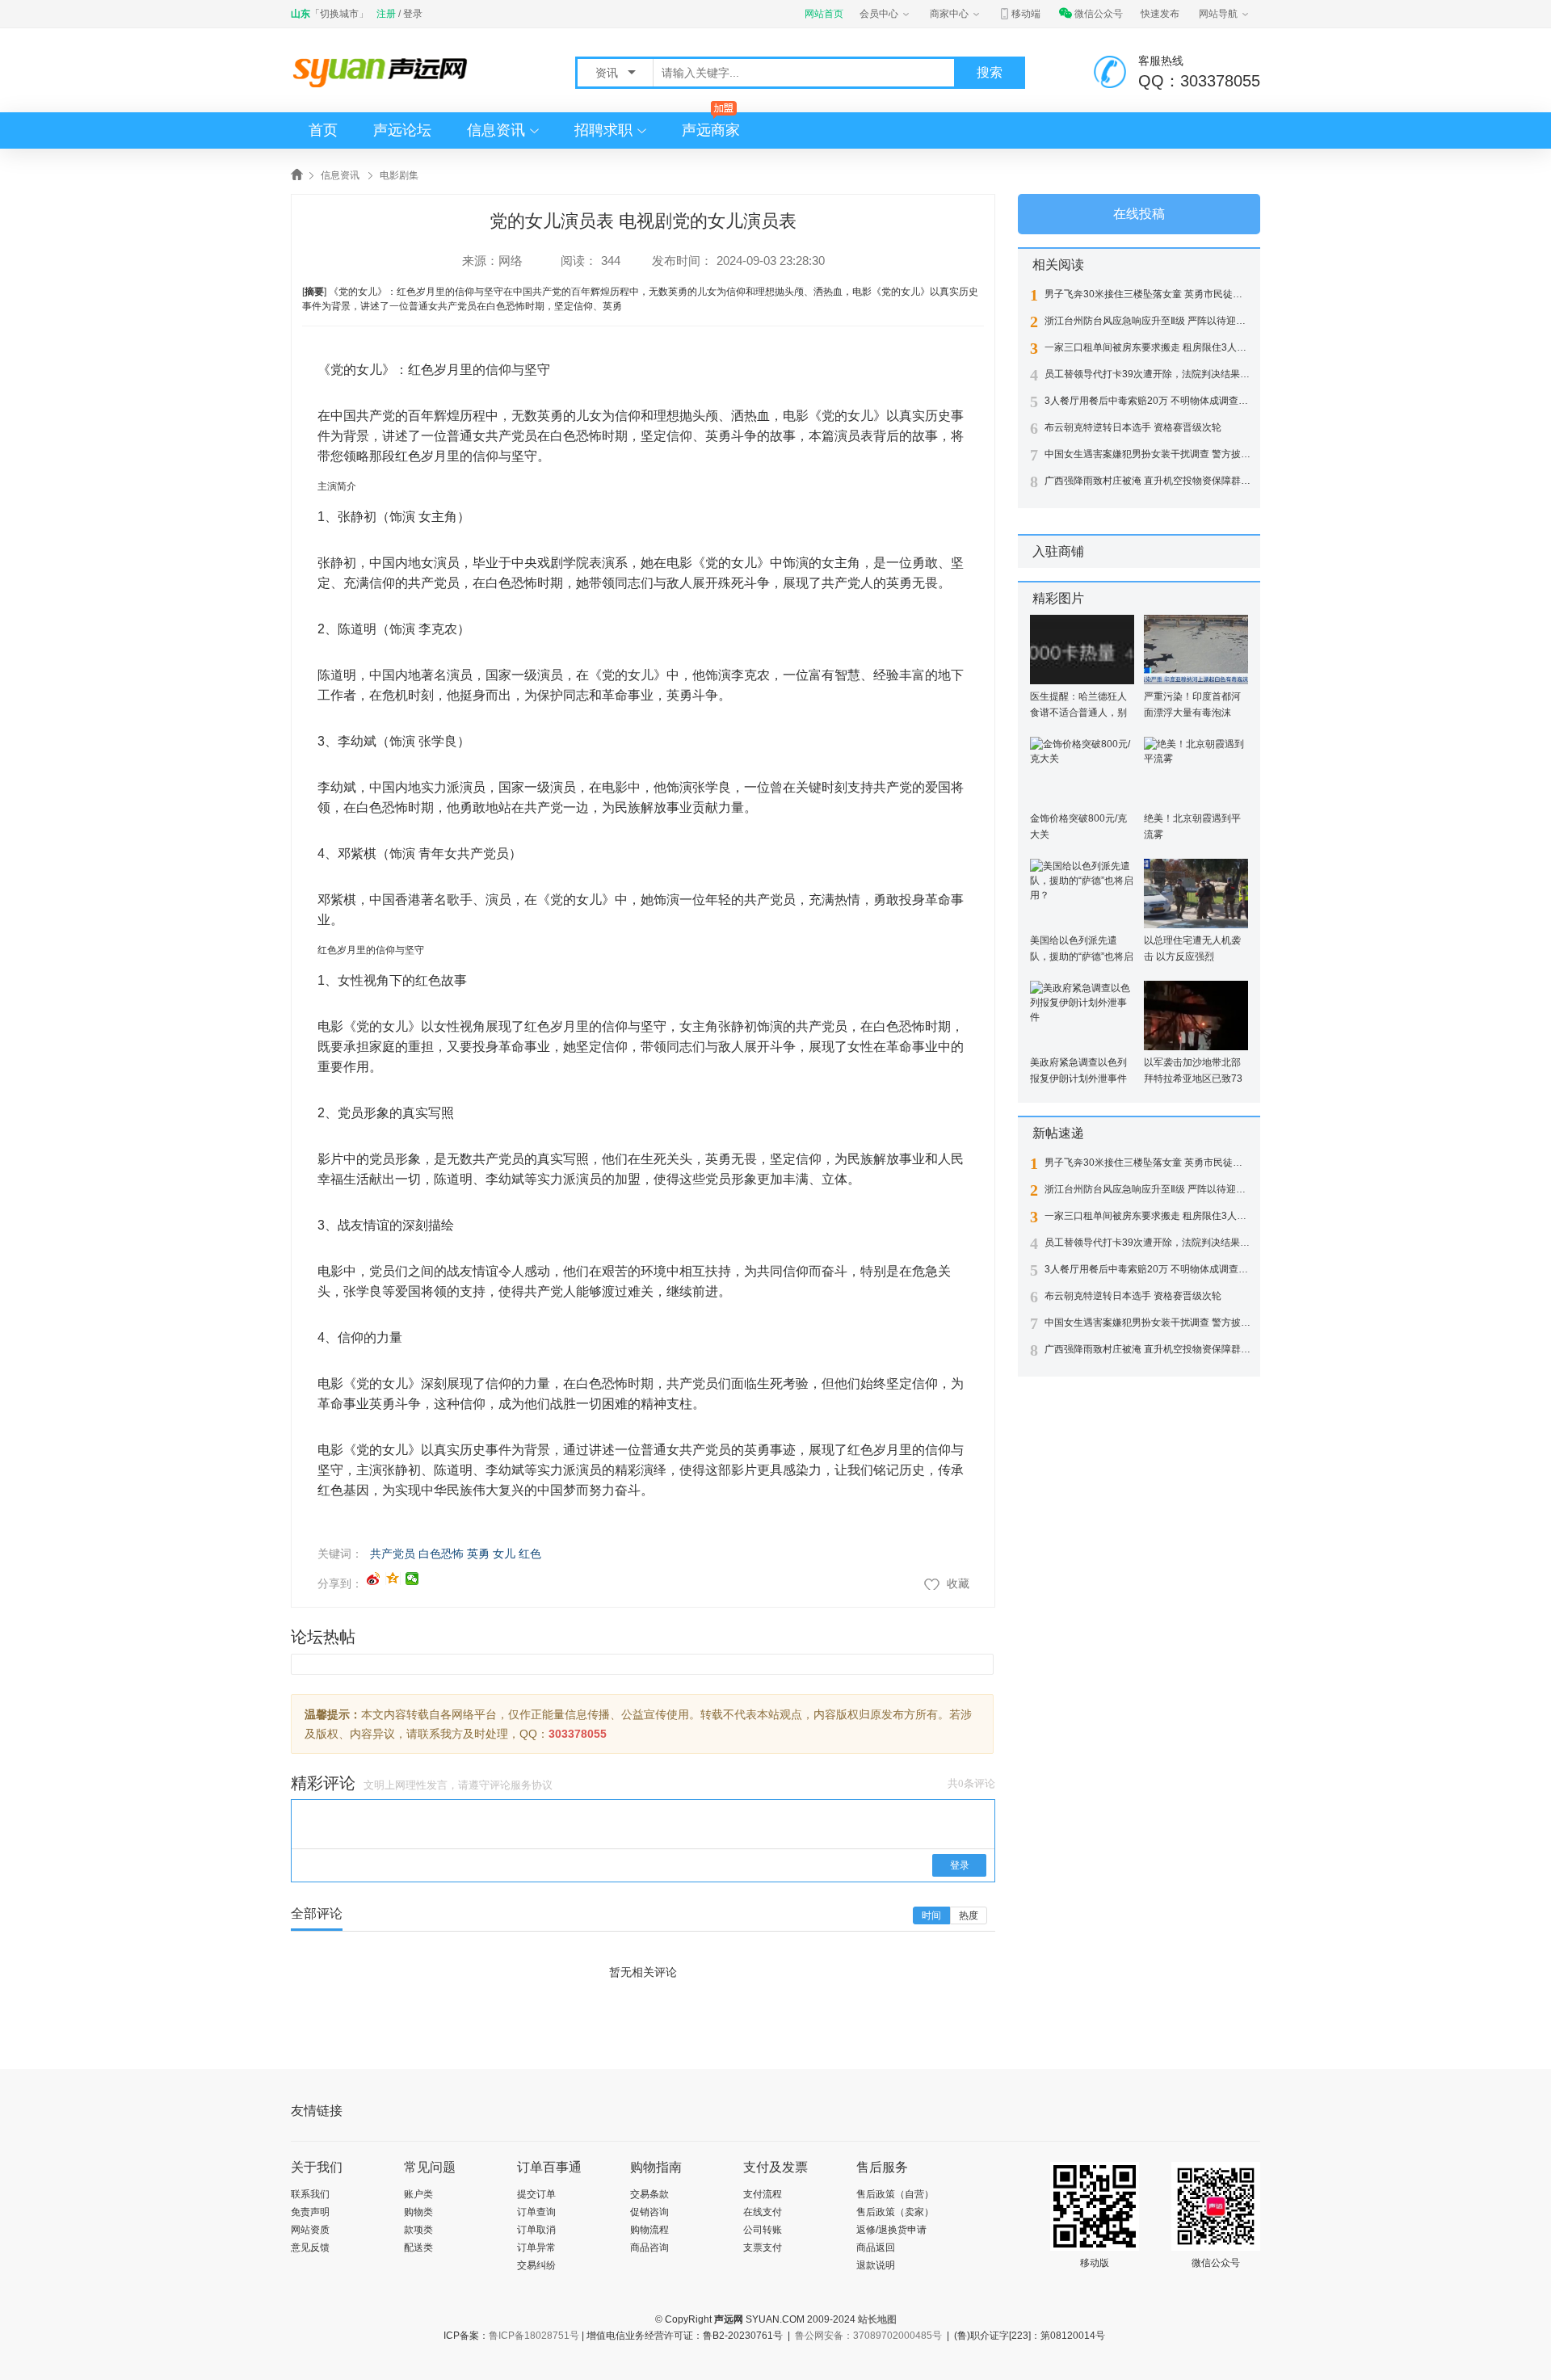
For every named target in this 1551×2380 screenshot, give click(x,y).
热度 (969, 1915)
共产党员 (393, 1554)
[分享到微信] (412, 1579)
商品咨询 (649, 2248)
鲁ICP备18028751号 (534, 2336)
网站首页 (824, 14)
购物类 (418, 2212)
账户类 (418, 2194)
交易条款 (649, 2194)
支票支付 (763, 2248)
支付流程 (763, 2194)
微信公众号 (1099, 14)
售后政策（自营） (895, 2194)
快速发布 (1160, 14)
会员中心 (879, 14)
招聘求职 (603, 130)
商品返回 (876, 2248)
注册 (386, 14)
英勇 (478, 1554)
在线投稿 (1139, 214)
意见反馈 (310, 2248)
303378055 (578, 1734)
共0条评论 (971, 1783)
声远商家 (711, 130)
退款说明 (876, 2265)
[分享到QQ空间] (393, 1579)
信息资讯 (496, 130)
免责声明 (310, 2212)
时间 (931, 1915)
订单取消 (536, 2230)
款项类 (418, 2230)
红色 (530, 1554)
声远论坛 (402, 130)
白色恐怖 (441, 1554)
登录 (413, 14)
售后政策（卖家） (895, 2212)
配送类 (418, 2248)
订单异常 (536, 2248)
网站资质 (310, 2230)
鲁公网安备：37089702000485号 (868, 2336)
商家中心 (949, 14)
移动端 (1026, 14)
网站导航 (1218, 14)
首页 (323, 130)
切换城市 (339, 14)
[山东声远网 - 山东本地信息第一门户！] (384, 71)
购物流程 (649, 2230)
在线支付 (763, 2212)
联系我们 (310, 2194)
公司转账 (763, 2230)
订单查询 (536, 2212)
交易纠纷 (536, 2265)
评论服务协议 (521, 1785)
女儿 (504, 1554)
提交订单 (536, 2194)
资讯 (608, 73)
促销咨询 (649, 2212)
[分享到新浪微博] (374, 1579)
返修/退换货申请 (891, 2230)
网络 (511, 261)
